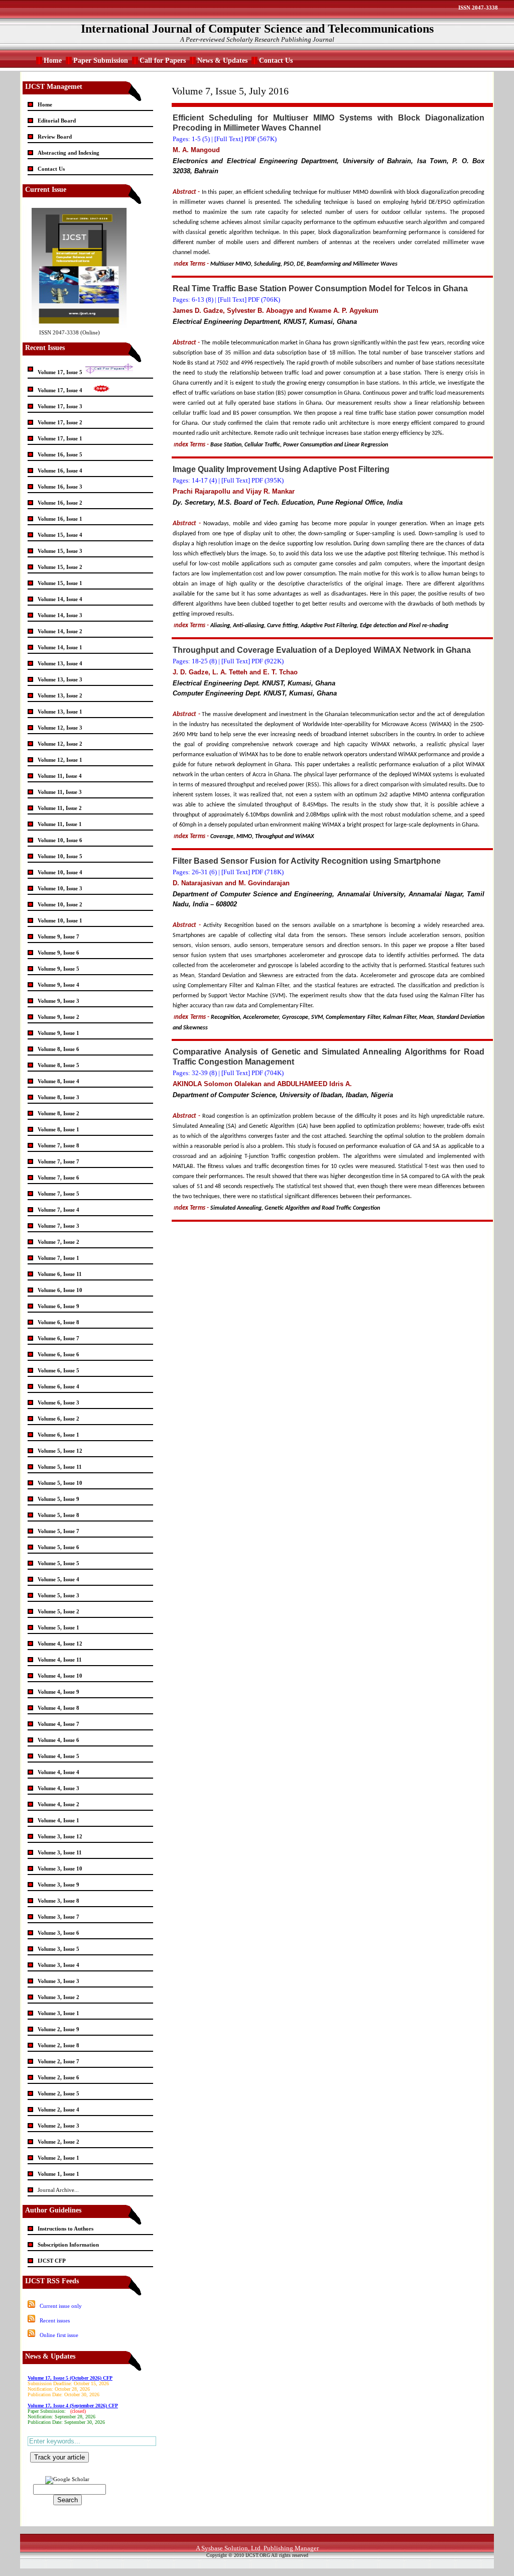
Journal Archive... (58, 2190)
